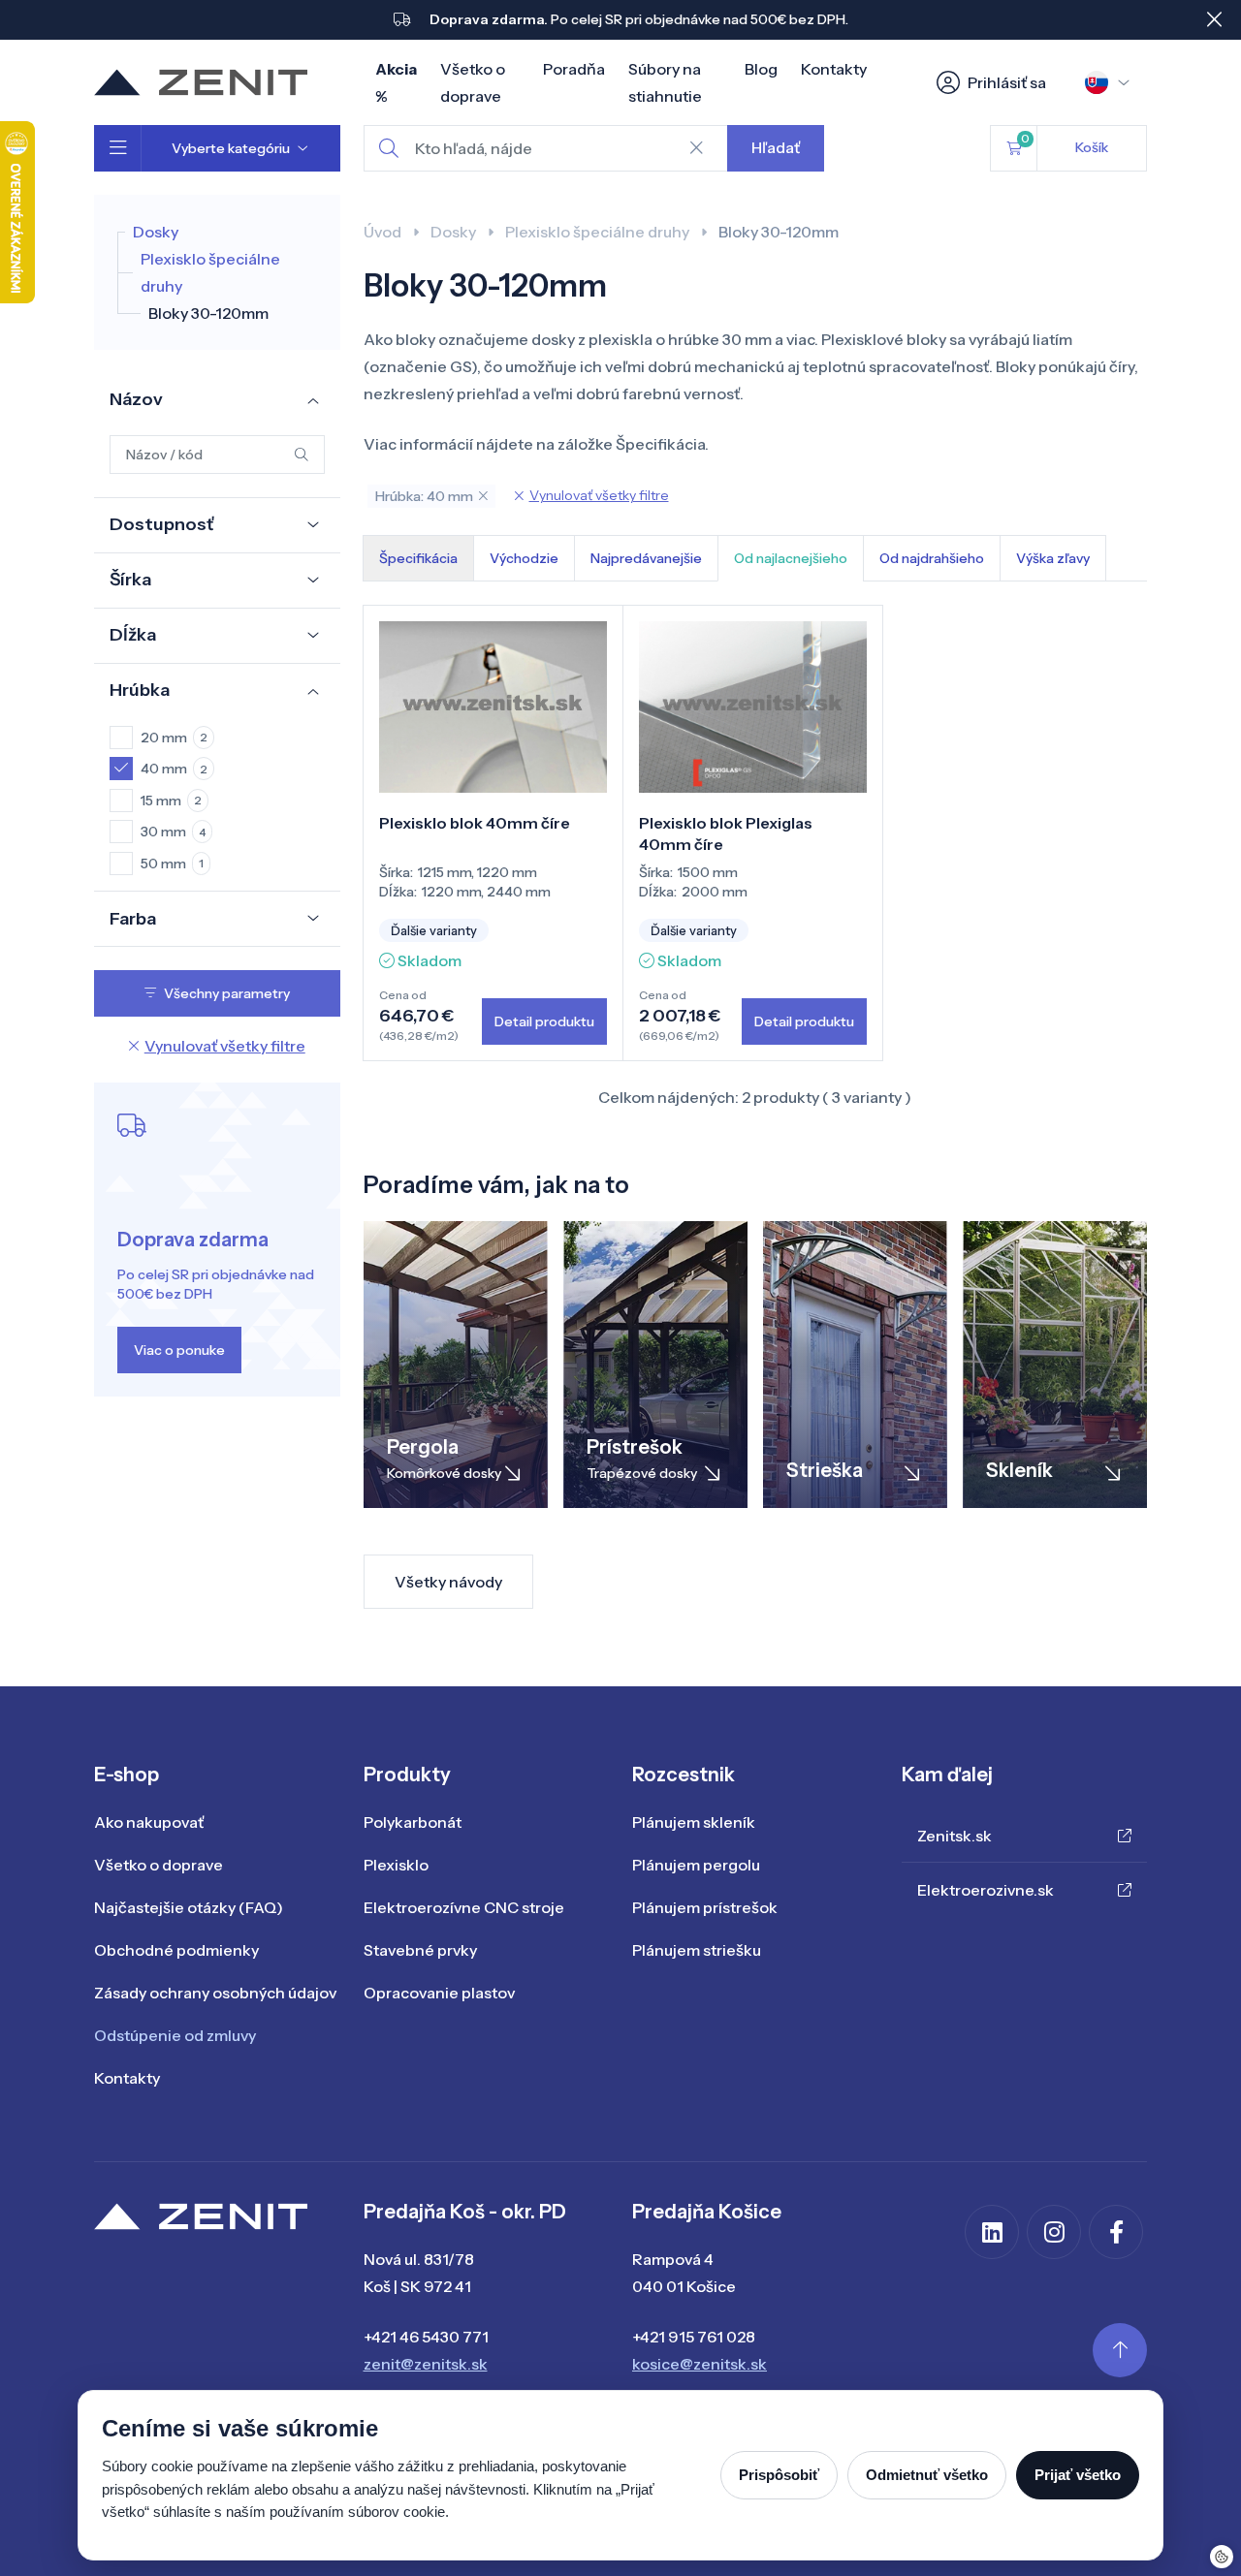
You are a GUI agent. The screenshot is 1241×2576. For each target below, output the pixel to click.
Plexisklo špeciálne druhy (597, 232)
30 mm (173, 832)
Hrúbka (140, 690)
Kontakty (834, 69)
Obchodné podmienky (176, 1950)
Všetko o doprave (159, 1865)
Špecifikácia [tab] (418, 558)
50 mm (172, 864)
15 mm (171, 801)
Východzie (524, 558)
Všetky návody (448, 1582)
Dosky (156, 232)
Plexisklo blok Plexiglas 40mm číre (726, 833)
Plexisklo (396, 1865)
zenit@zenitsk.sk (426, 2364)
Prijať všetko (1078, 2475)
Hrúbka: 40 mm (424, 496)
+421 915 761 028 (694, 2337)
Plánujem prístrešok (705, 1907)
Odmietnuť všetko (927, 2475)
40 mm (174, 769)
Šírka (130, 580)
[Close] (1214, 19)
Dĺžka (133, 635)
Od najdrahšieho (932, 558)
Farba (133, 919)
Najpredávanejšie (646, 558)
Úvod (382, 232)
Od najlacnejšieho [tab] (791, 558)
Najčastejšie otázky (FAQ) (189, 1907)
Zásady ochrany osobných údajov (215, 1993)
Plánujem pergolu (696, 1865)
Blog (761, 69)
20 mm (174, 738)
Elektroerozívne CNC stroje (464, 1907)
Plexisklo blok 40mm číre (475, 823)
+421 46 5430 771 (426, 2337)
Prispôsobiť (779, 2475)
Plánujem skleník (694, 1822)
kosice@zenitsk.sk (700, 2364)
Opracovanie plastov (439, 1993)
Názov (136, 399)
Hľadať (776, 147)
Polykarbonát (413, 1822)
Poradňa (574, 69)
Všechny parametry (227, 993)
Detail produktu (544, 1021)
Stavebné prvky (420, 1950)
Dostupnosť (161, 524)
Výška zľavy (1053, 558)
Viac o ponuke (179, 1350)
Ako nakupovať (149, 1822)
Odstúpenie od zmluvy (175, 2035)
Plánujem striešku (697, 1950)
